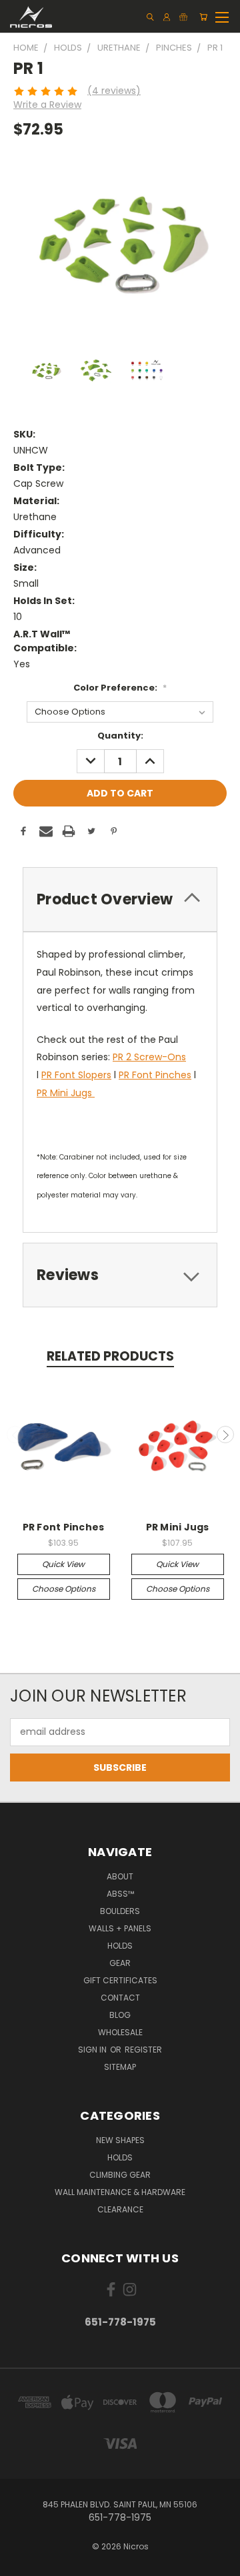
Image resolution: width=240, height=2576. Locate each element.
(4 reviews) (114, 91)
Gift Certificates (120, 1980)
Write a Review (47, 105)
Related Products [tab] (110, 1356)
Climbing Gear (120, 2175)
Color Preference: (120, 688)
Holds (120, 1946)
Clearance (120, 2209)
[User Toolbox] (167, 17)
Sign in (93, 2050)
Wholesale (120, 2032)
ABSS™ (120, 1894)
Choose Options (64, 1589)
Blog (120, 2015)
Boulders (120, 1911)
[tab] (120, 899)
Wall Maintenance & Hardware (120, 2192)
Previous (15, 1435)
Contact (120, 1998)
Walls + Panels (120, 1928)
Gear (120, 1963)
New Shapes (120, 2140)
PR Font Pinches (155, 1075)
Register (143, 2050)
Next (225, 1435)
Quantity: (120, 736)
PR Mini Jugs (66, 1093)
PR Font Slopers (76, 1075)
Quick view (63, 1564)
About (120, 1876)
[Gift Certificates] (183, 17)
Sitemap (120, 2067)
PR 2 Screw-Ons (149, 1057)
